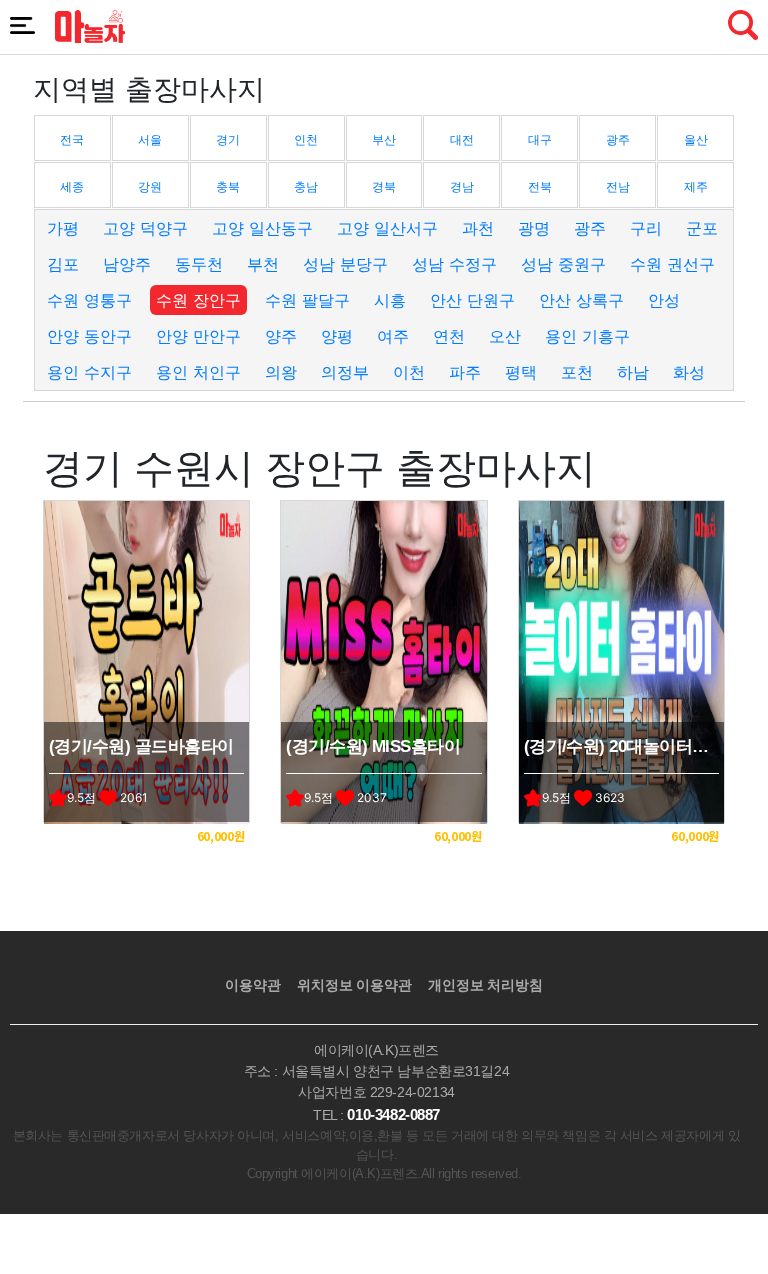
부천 (263, 264)
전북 (540, 186)
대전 (462, 139)
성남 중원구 (563, 264)
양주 (281, 336)
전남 (618, 186)
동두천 (199, 264)
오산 (505, 336)
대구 (540, 139)
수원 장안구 (198, 300)
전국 (72, 139)
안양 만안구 (198, 336)
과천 (478, 228)
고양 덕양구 (145, 228)
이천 (409, 372)
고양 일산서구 (387, 228)
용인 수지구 (89, 372)
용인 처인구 (198, 372)
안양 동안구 (89, 336)
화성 (689, 372)
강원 (150, 186)
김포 (63, 264)
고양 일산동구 (262, 228)
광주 (618, 139)
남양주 (127, 264)
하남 (633, 372)
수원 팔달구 (307, 300)
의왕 (281, 372)
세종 (72, 186)
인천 (306, 139)
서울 (150, 139)
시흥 (390, 300)
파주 (465, 372)
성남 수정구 (454, 264)
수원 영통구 (89, 300)
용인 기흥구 (587, 336)
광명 (534, 228)
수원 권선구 (672, 264)
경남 (462, 186)
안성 (664, 300)
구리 (646, 228)
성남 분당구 (345, 264)
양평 (337, 336)
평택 (521, 372)
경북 (384, 186)
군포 (702, 228)
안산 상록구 (581, 300)
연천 (449, 336)
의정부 (345, 372)
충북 (228, 186)
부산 (384, 139)
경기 (228, 139)
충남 (306, 186)
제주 (696, 186)
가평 (63, 228)
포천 (577, 372)
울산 (696, 139)
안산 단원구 (472, 300)
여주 (393, 336)
